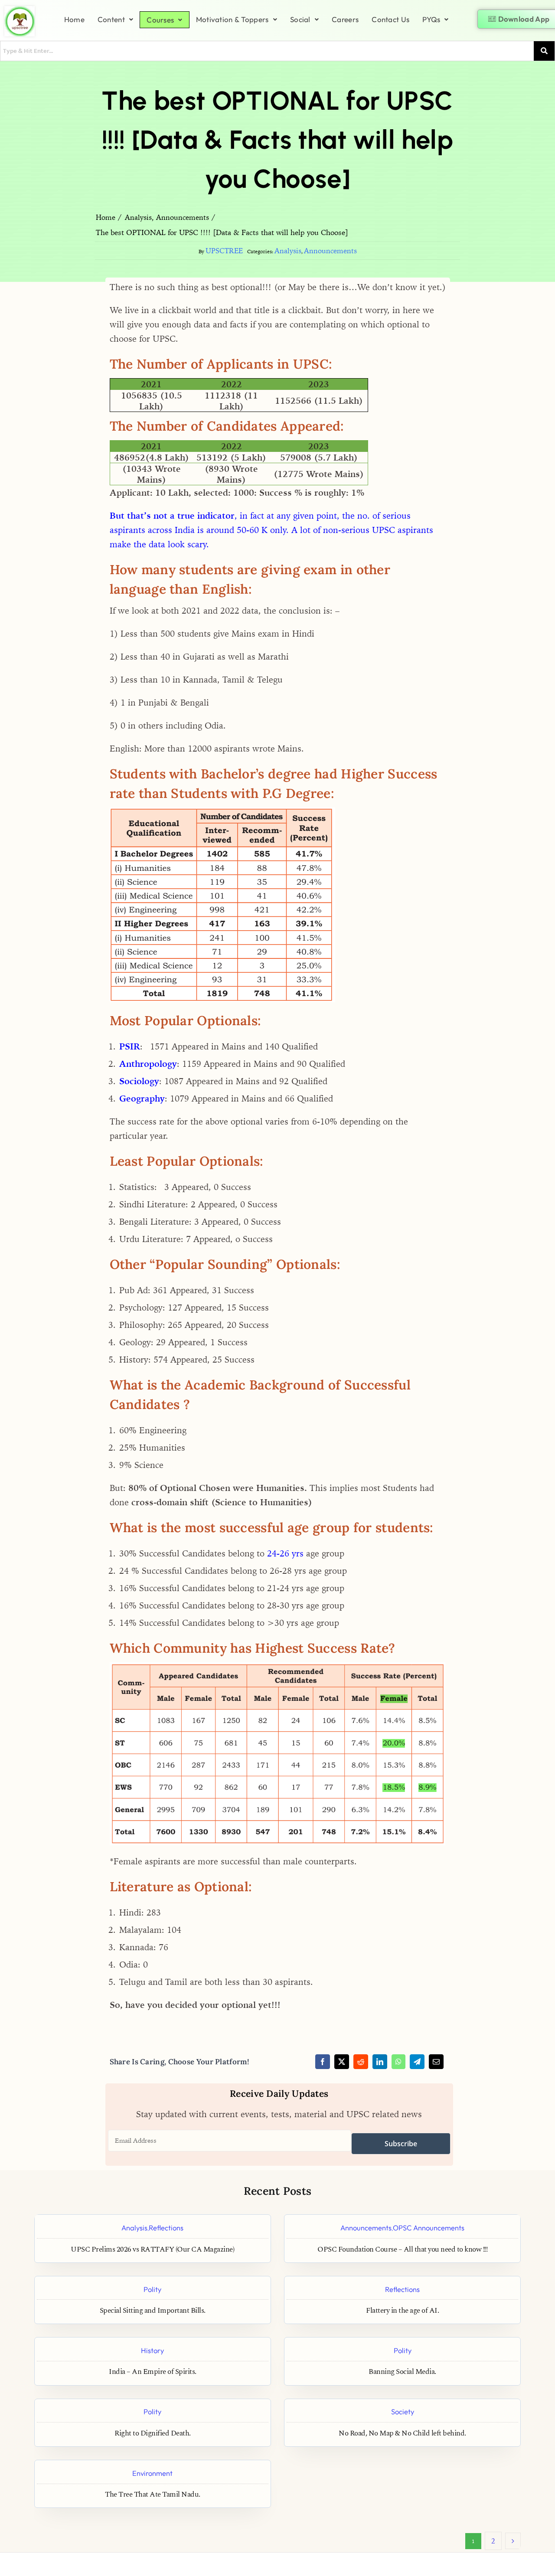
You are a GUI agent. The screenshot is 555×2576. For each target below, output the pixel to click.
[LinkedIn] (380, 2062)
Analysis (288, 251)
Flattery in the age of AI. (402, 2311)
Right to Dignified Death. (153, 2434)
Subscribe (401, 2144)
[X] (342, 2062)
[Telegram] (417, 2062)
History (152, 2350)
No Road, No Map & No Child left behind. (402, 2434)
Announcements (330, 251)
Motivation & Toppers (232, 19)
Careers (345, 19)
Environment (152, 2473)
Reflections (166, 2228)
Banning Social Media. (402, 2372)
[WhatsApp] (398, 2062)
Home (74, 19)
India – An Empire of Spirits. (153, 2372)
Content (111, 19)
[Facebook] (323, 2062)
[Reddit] (361, 2062)
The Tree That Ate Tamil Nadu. (153, 2495)
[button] (115, 19)
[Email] (436, 2062)
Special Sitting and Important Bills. (153, 2311)
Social (300, 19)
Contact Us (390, 19)
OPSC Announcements (429, 2228)
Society (403, 2411)
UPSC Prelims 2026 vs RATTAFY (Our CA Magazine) (152, 2250)
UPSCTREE (224, 251)
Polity (152, 2289)
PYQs (431, 19)
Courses (160, 20)
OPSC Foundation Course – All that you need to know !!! (402, 2250)
